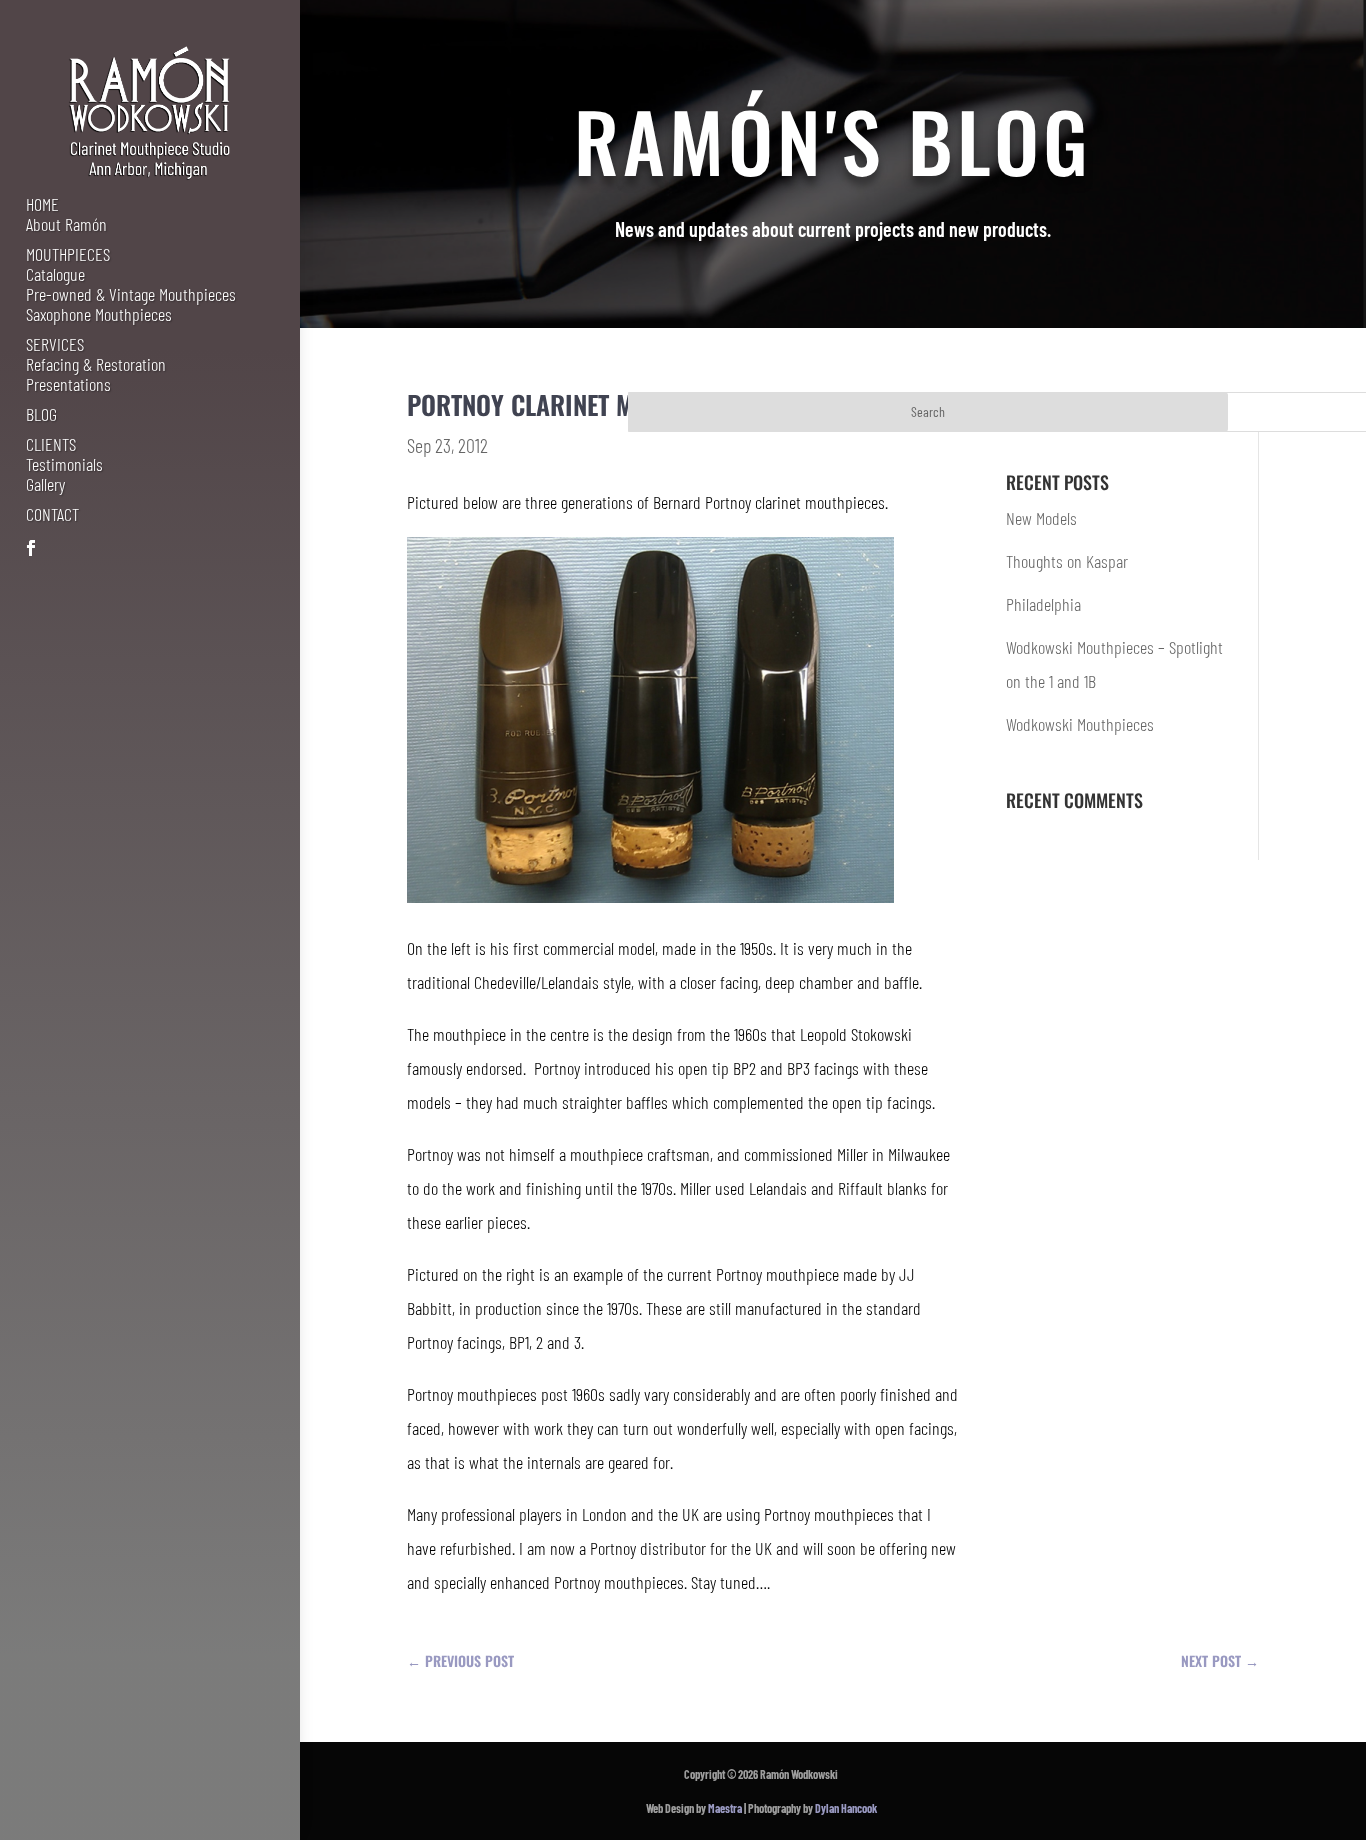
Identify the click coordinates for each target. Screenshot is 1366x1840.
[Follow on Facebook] (31, 548)
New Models (1041, 518)
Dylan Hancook (846, 1808)
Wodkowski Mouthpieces (1080, 724)
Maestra (725, 1808)
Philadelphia (1043, 604)
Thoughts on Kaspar (1067, 561)
